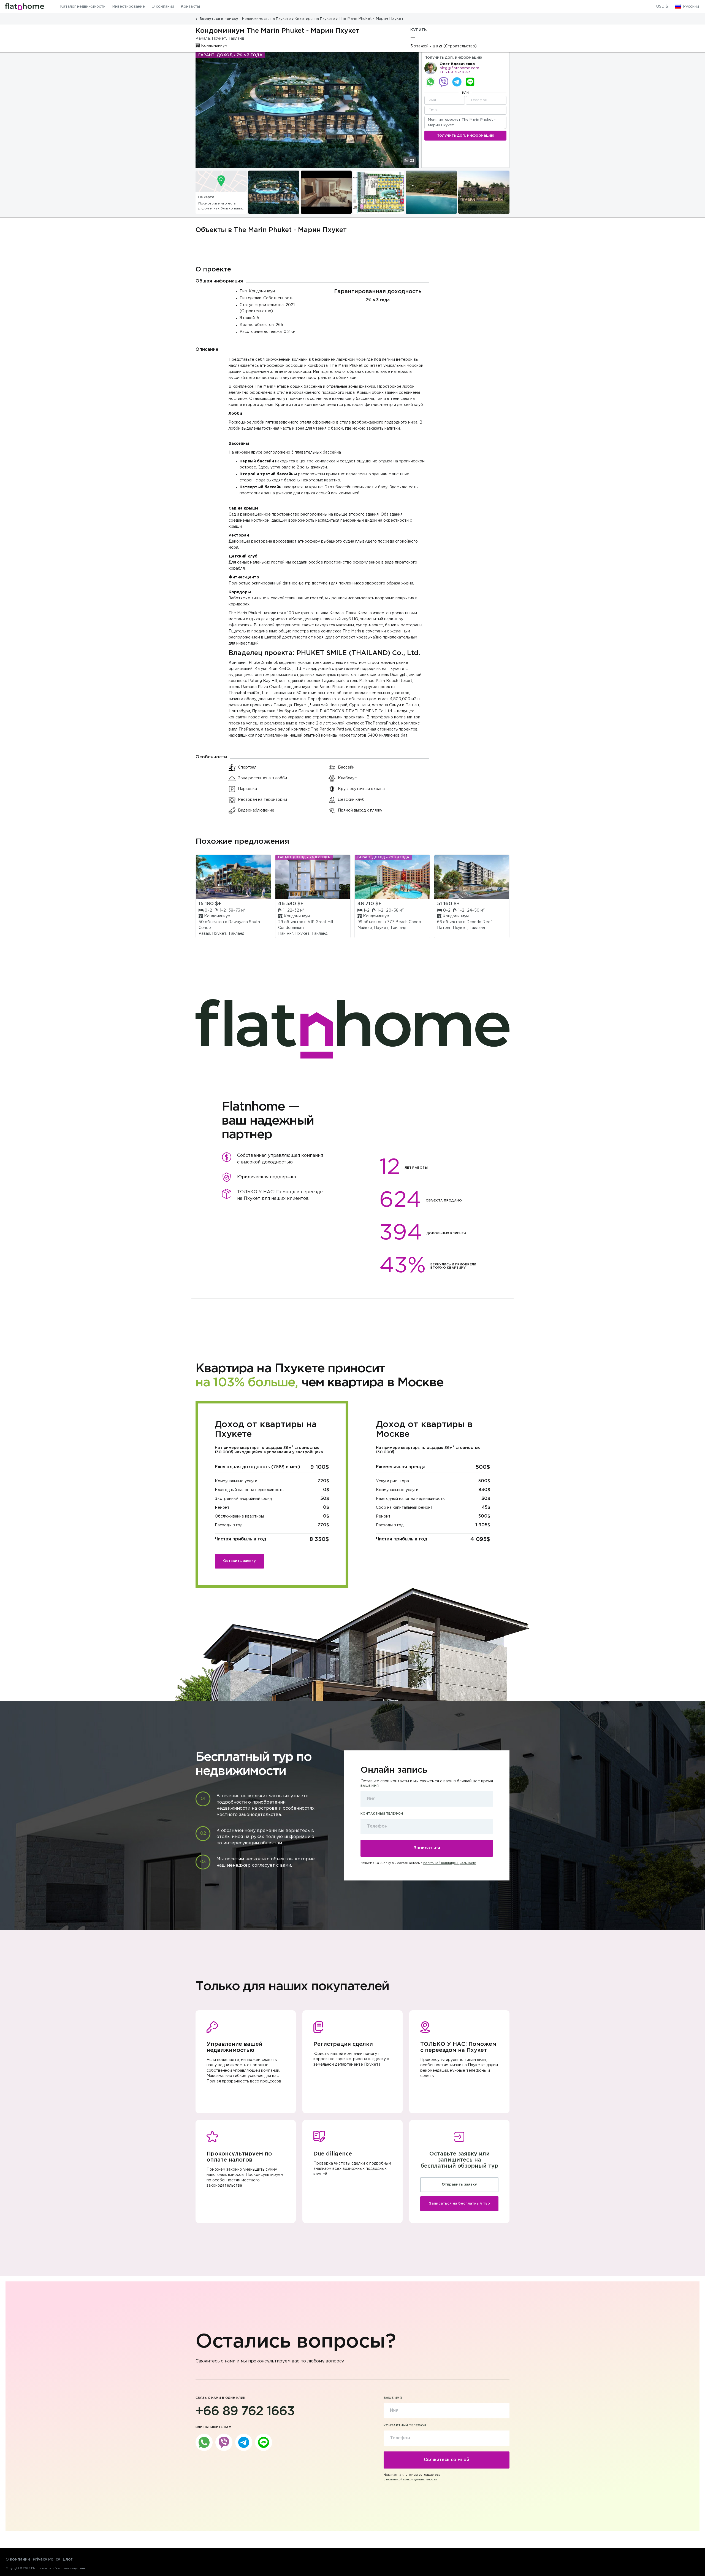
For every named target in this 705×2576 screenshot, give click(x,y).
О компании (163, 7)
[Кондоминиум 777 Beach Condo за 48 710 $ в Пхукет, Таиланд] (392, 877)
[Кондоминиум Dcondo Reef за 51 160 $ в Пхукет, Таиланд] (472, 877)
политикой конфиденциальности (450, 1863)
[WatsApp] (430, 82)
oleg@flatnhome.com (459, 68)
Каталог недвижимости (83, 7)
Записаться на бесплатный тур (459, 2204)
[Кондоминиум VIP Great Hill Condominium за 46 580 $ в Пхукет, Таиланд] (313, 877)
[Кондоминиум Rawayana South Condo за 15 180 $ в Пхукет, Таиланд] (233, 877)
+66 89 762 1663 (455, 72)
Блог (68, 2559)
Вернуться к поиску (219, 19)
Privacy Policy (46, 2559)
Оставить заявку (239, 1561)
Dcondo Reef (479, 922)
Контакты (190, 7)
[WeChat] (470, 82)
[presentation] (199, 192)
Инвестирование (128, 7)
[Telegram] (457, 82)
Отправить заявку (459, 2185)
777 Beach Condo (404, 922)
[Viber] (444, 82)
